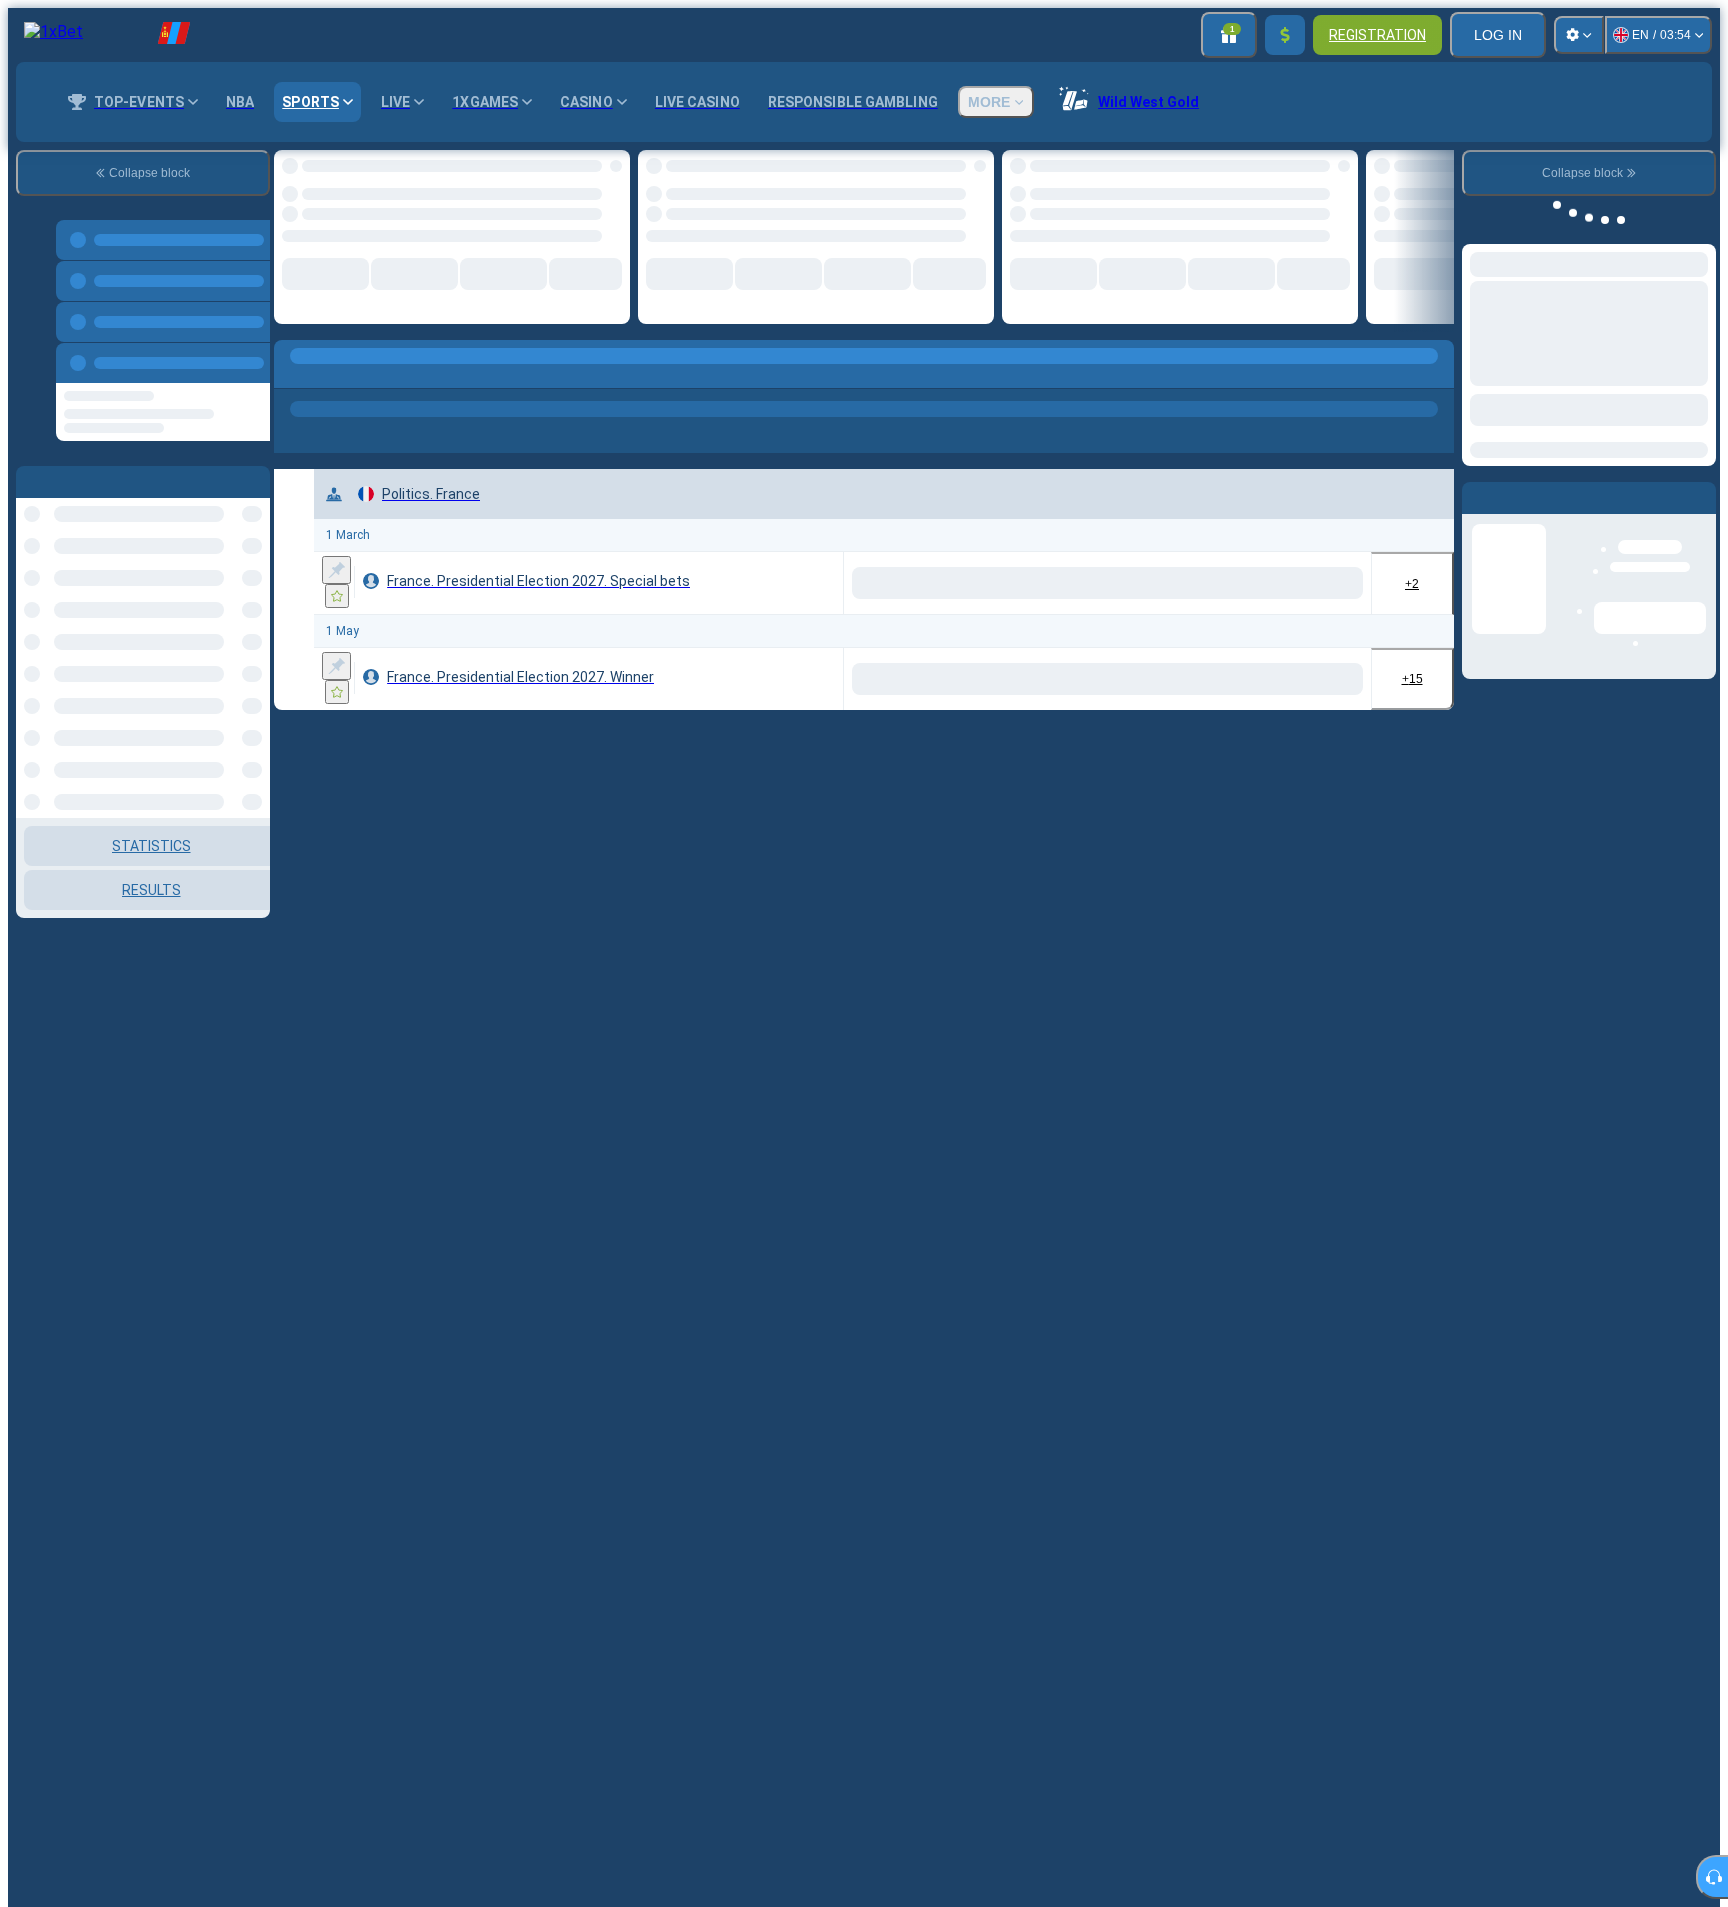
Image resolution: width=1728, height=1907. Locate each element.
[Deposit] (1285, 35)
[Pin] (336, 561)
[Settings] (1579, 35)
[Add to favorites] (598, 171)
